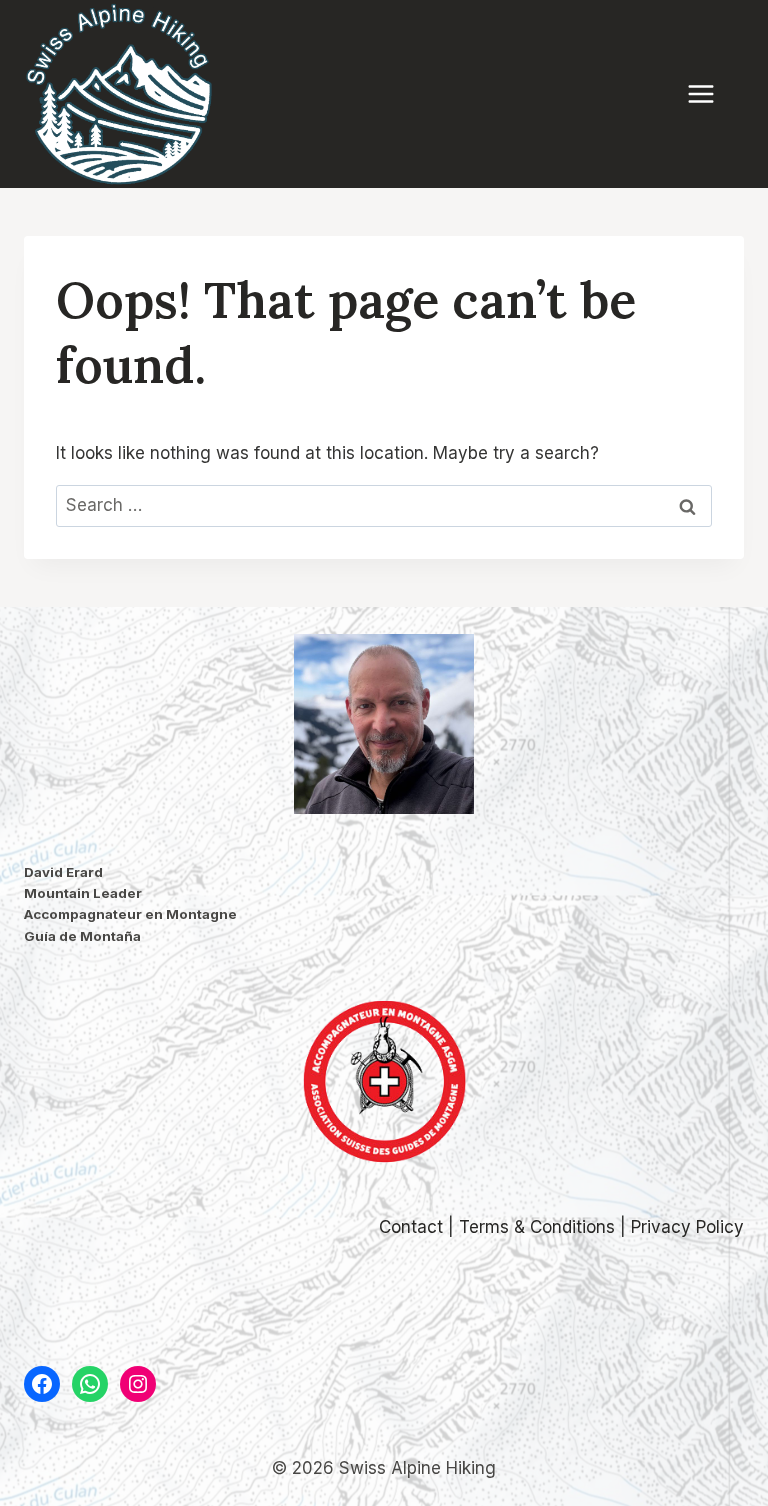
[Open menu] (711, 93)
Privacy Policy (687, 1227)
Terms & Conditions (537, 1227)
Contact (411, 1227)
